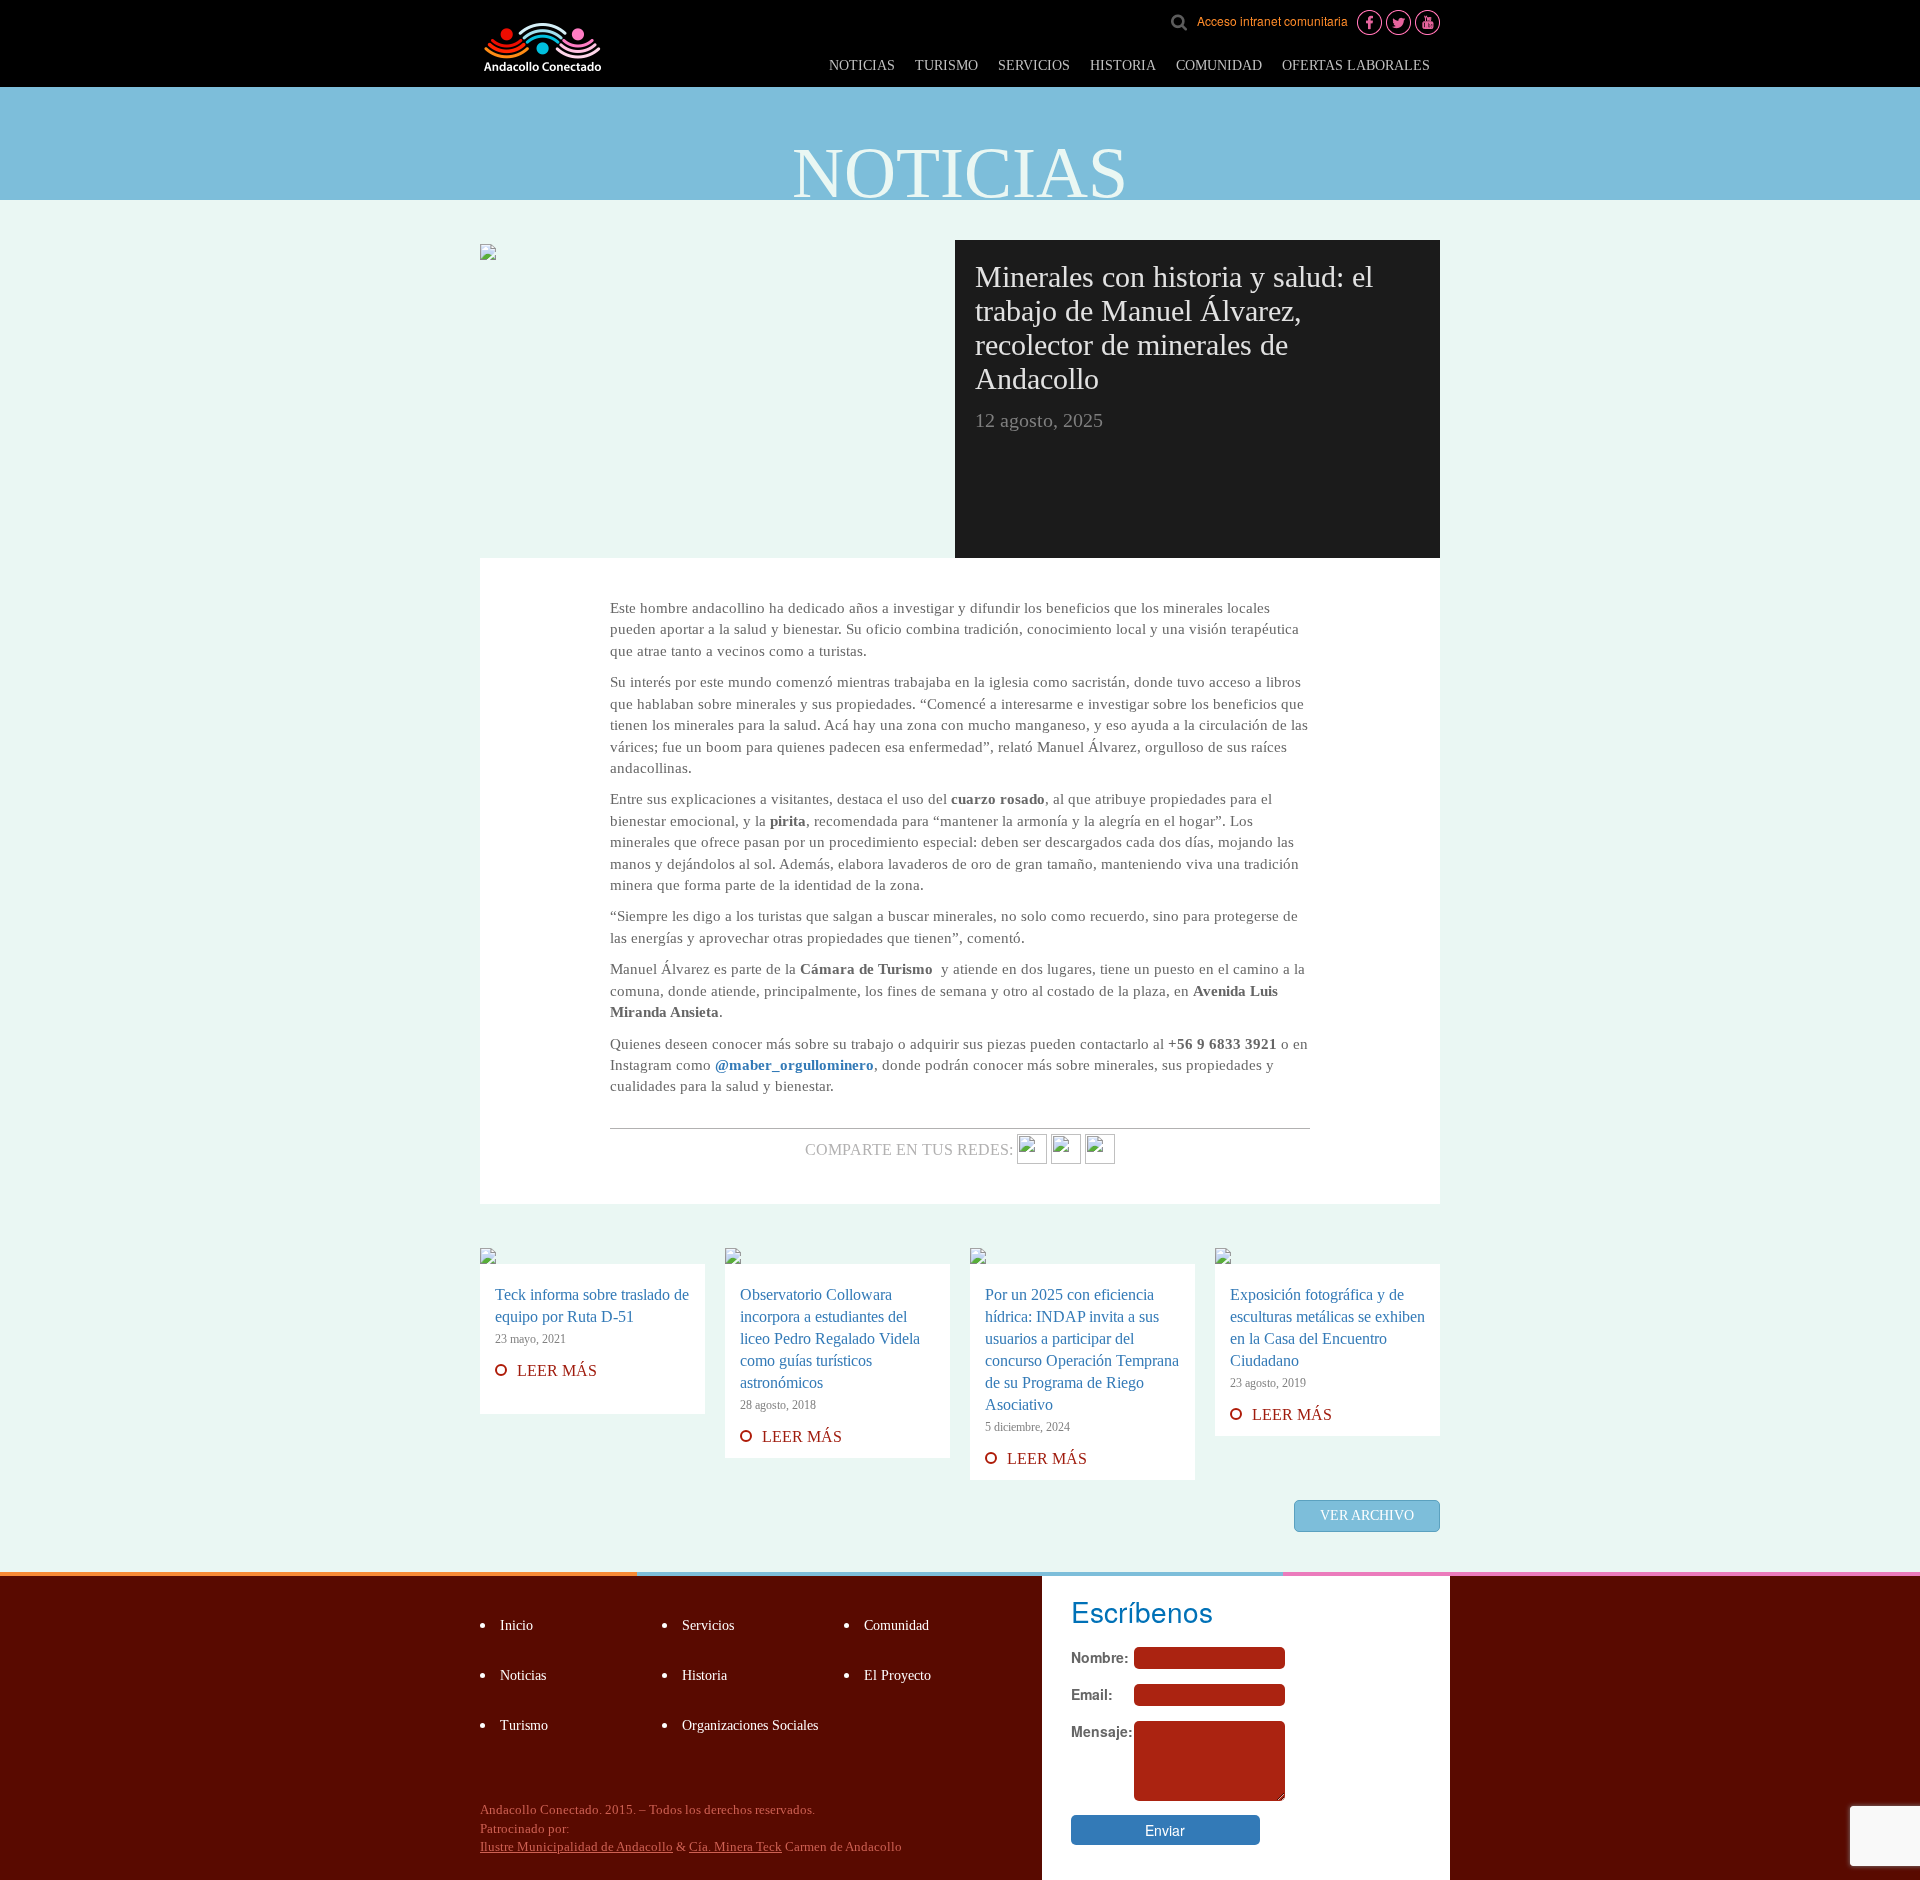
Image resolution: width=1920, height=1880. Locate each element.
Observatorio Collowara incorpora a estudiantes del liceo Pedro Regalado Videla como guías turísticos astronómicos (830, 1338)
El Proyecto (897, 1675)
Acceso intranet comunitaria (1272, 20)
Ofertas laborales (1356, 65)
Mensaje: (1102, 1731)
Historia (1123, 65)
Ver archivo (1367, 1515)
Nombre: (1100, 1657)
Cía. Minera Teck (735, 1846)
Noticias (862, 65)
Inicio (516, 1625)
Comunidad (1219, 65)
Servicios (1034, 65)
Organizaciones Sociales (750, 1725)
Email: (1092, 1694)
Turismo (946, 65)
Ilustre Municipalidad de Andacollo (576, 1846)
